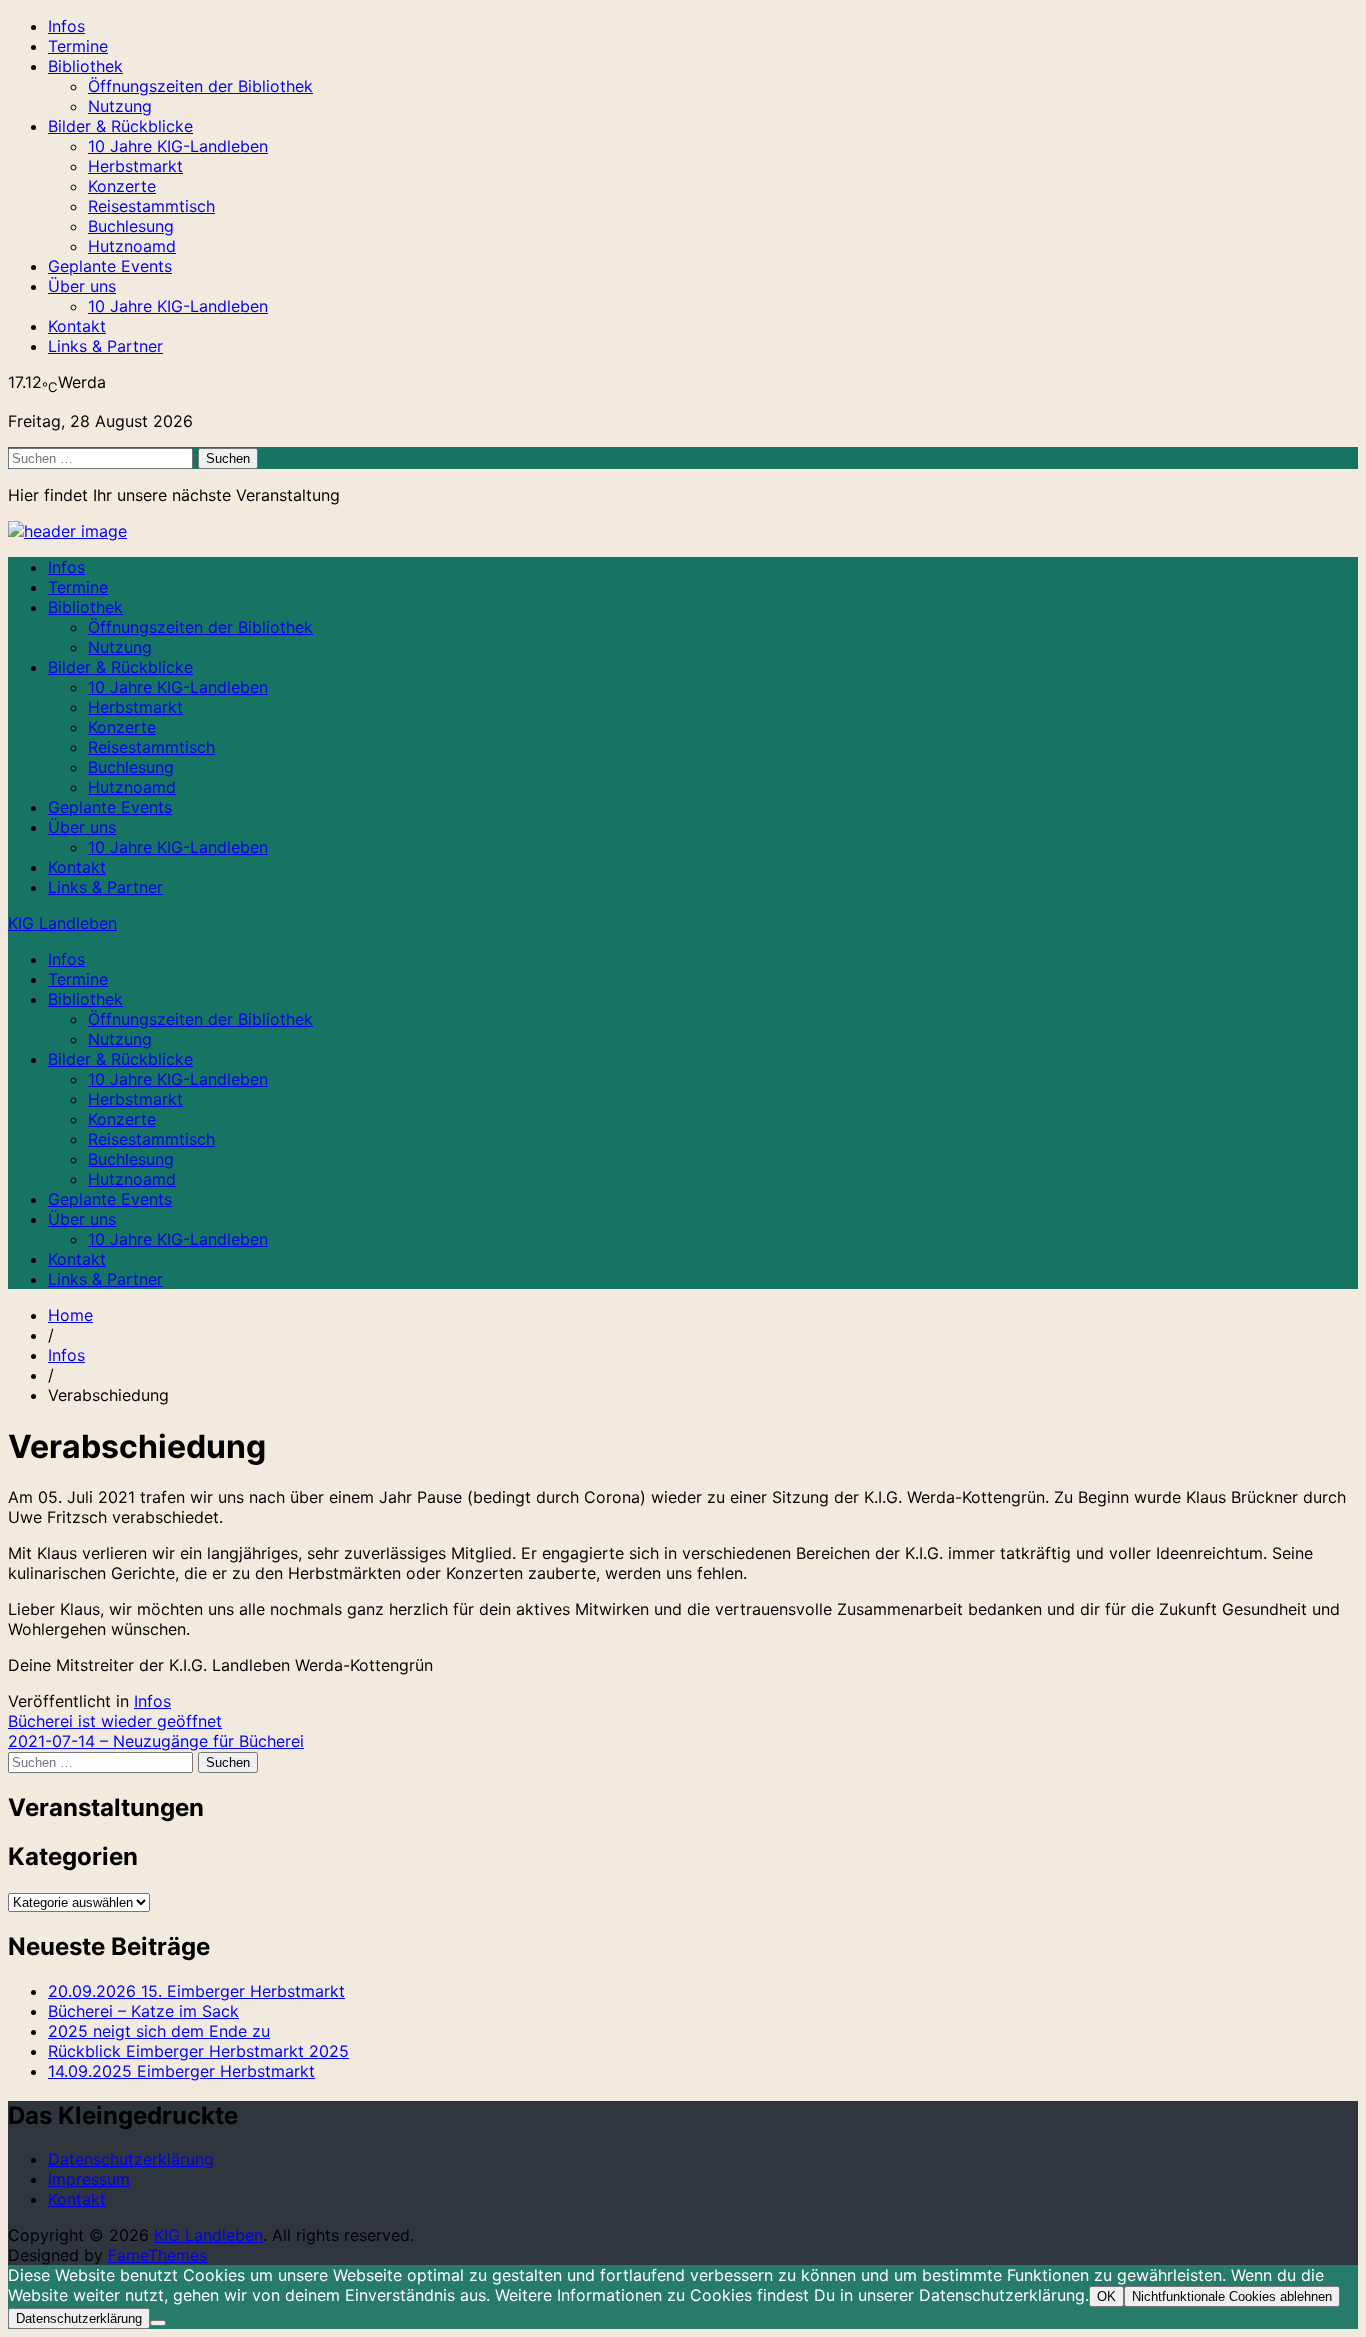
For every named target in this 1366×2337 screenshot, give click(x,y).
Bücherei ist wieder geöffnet (115, 1721)
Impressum (89, 2179)
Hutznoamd (132, 246)
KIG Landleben (62, 923)
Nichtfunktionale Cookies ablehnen (1232, 2296)
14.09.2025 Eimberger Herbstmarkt (181, 2071)
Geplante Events (110, 266)
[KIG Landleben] (67, 531)
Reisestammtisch (151, 206)
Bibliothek (85, 66)
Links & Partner (105, 346)
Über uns (82, 286)
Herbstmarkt (135, 166)
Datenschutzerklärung (131, 2159)
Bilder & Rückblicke (120, 126)
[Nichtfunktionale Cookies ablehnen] (158, 2323)
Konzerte (122, 186)
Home (70, 1315)
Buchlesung (131, 226)
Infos (66, 26)
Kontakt (77, 326)
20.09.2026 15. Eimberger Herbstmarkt (196, 1991)
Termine (78, 46)
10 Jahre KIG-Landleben (178, 146)
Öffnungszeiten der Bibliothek (200, 86)
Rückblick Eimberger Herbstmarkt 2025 (198, 2051)
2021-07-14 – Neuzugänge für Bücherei (156, 1741)
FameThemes (157, 2255)
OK (1106, 2296)
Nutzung (120, 106)
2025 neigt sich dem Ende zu (159, 2031)
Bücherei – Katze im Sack (143, 2011)
